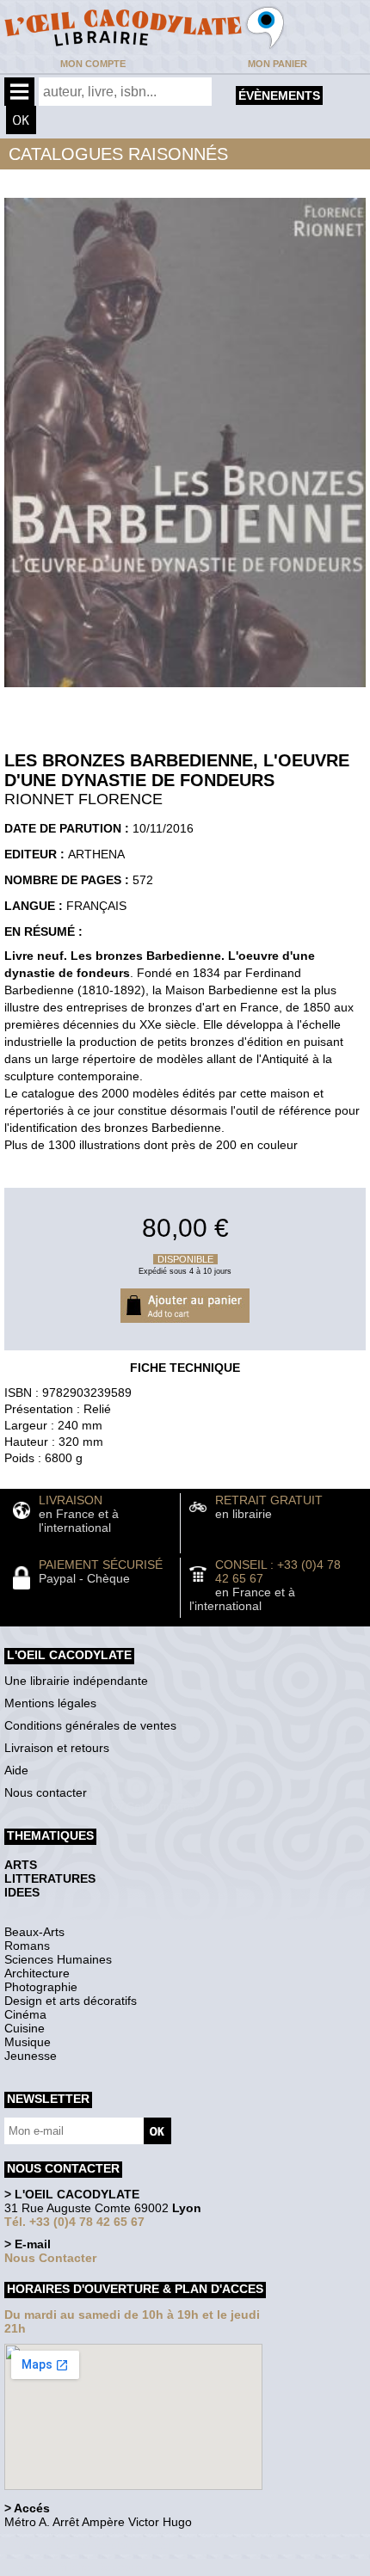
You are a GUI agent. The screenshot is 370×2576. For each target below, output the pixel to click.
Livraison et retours (57, 1748)
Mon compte (93, 64)
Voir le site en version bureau (96, 2545)
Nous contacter (46, 1792)
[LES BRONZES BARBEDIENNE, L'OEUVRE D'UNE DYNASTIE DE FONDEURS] (185, 692)
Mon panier (277, 64)
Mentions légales (50, 1703)
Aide (16, 1770)
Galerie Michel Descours (82, 2567)
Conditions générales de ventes (90, 1725)
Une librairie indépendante (76, 1681)
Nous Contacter (50, 2258)
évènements (279, 95)
